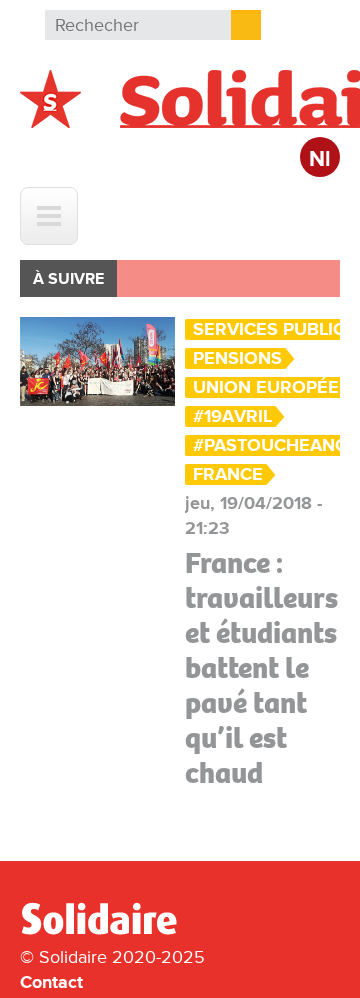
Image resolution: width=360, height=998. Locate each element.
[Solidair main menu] (49, 216)
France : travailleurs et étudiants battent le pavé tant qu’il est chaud (261, 668)
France (228, 474)
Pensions (237, 358)
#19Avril (232, 416)
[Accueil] (107, 931)
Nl (320, 159)
